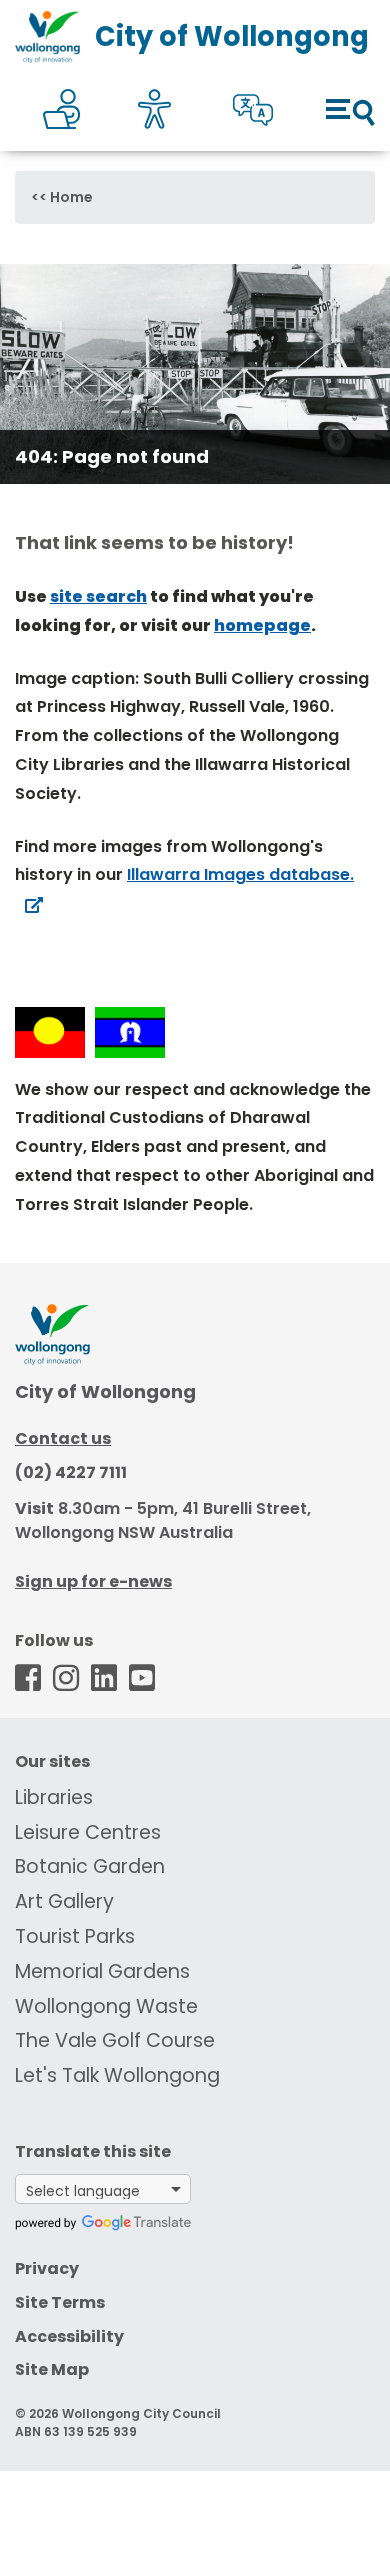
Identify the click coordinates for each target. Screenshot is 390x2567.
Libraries (54, 1797)
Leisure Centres (88, 1832)
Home (71, 197)
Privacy (47, 2268)
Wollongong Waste (106, 2006)
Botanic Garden (90, 1866)
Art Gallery (64, 1901)
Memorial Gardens (102, 1971)
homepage (262, 625)
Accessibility (69, 2336)
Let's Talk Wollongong (117, 2075)
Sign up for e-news (93, 1581)
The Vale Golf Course (115, 2040)
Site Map (52, 2369)
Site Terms (60, 2302)
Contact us (63, 1438)
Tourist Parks (75, 1936)
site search (98, 596)
